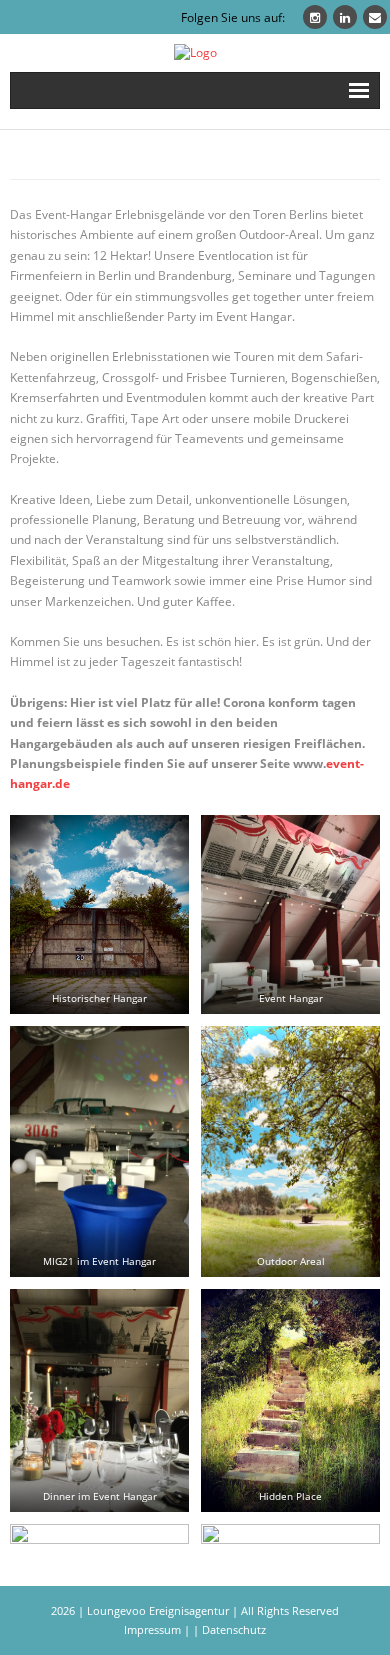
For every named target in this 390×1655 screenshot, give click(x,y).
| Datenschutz (229, 1629)
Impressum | (157, 1629)
